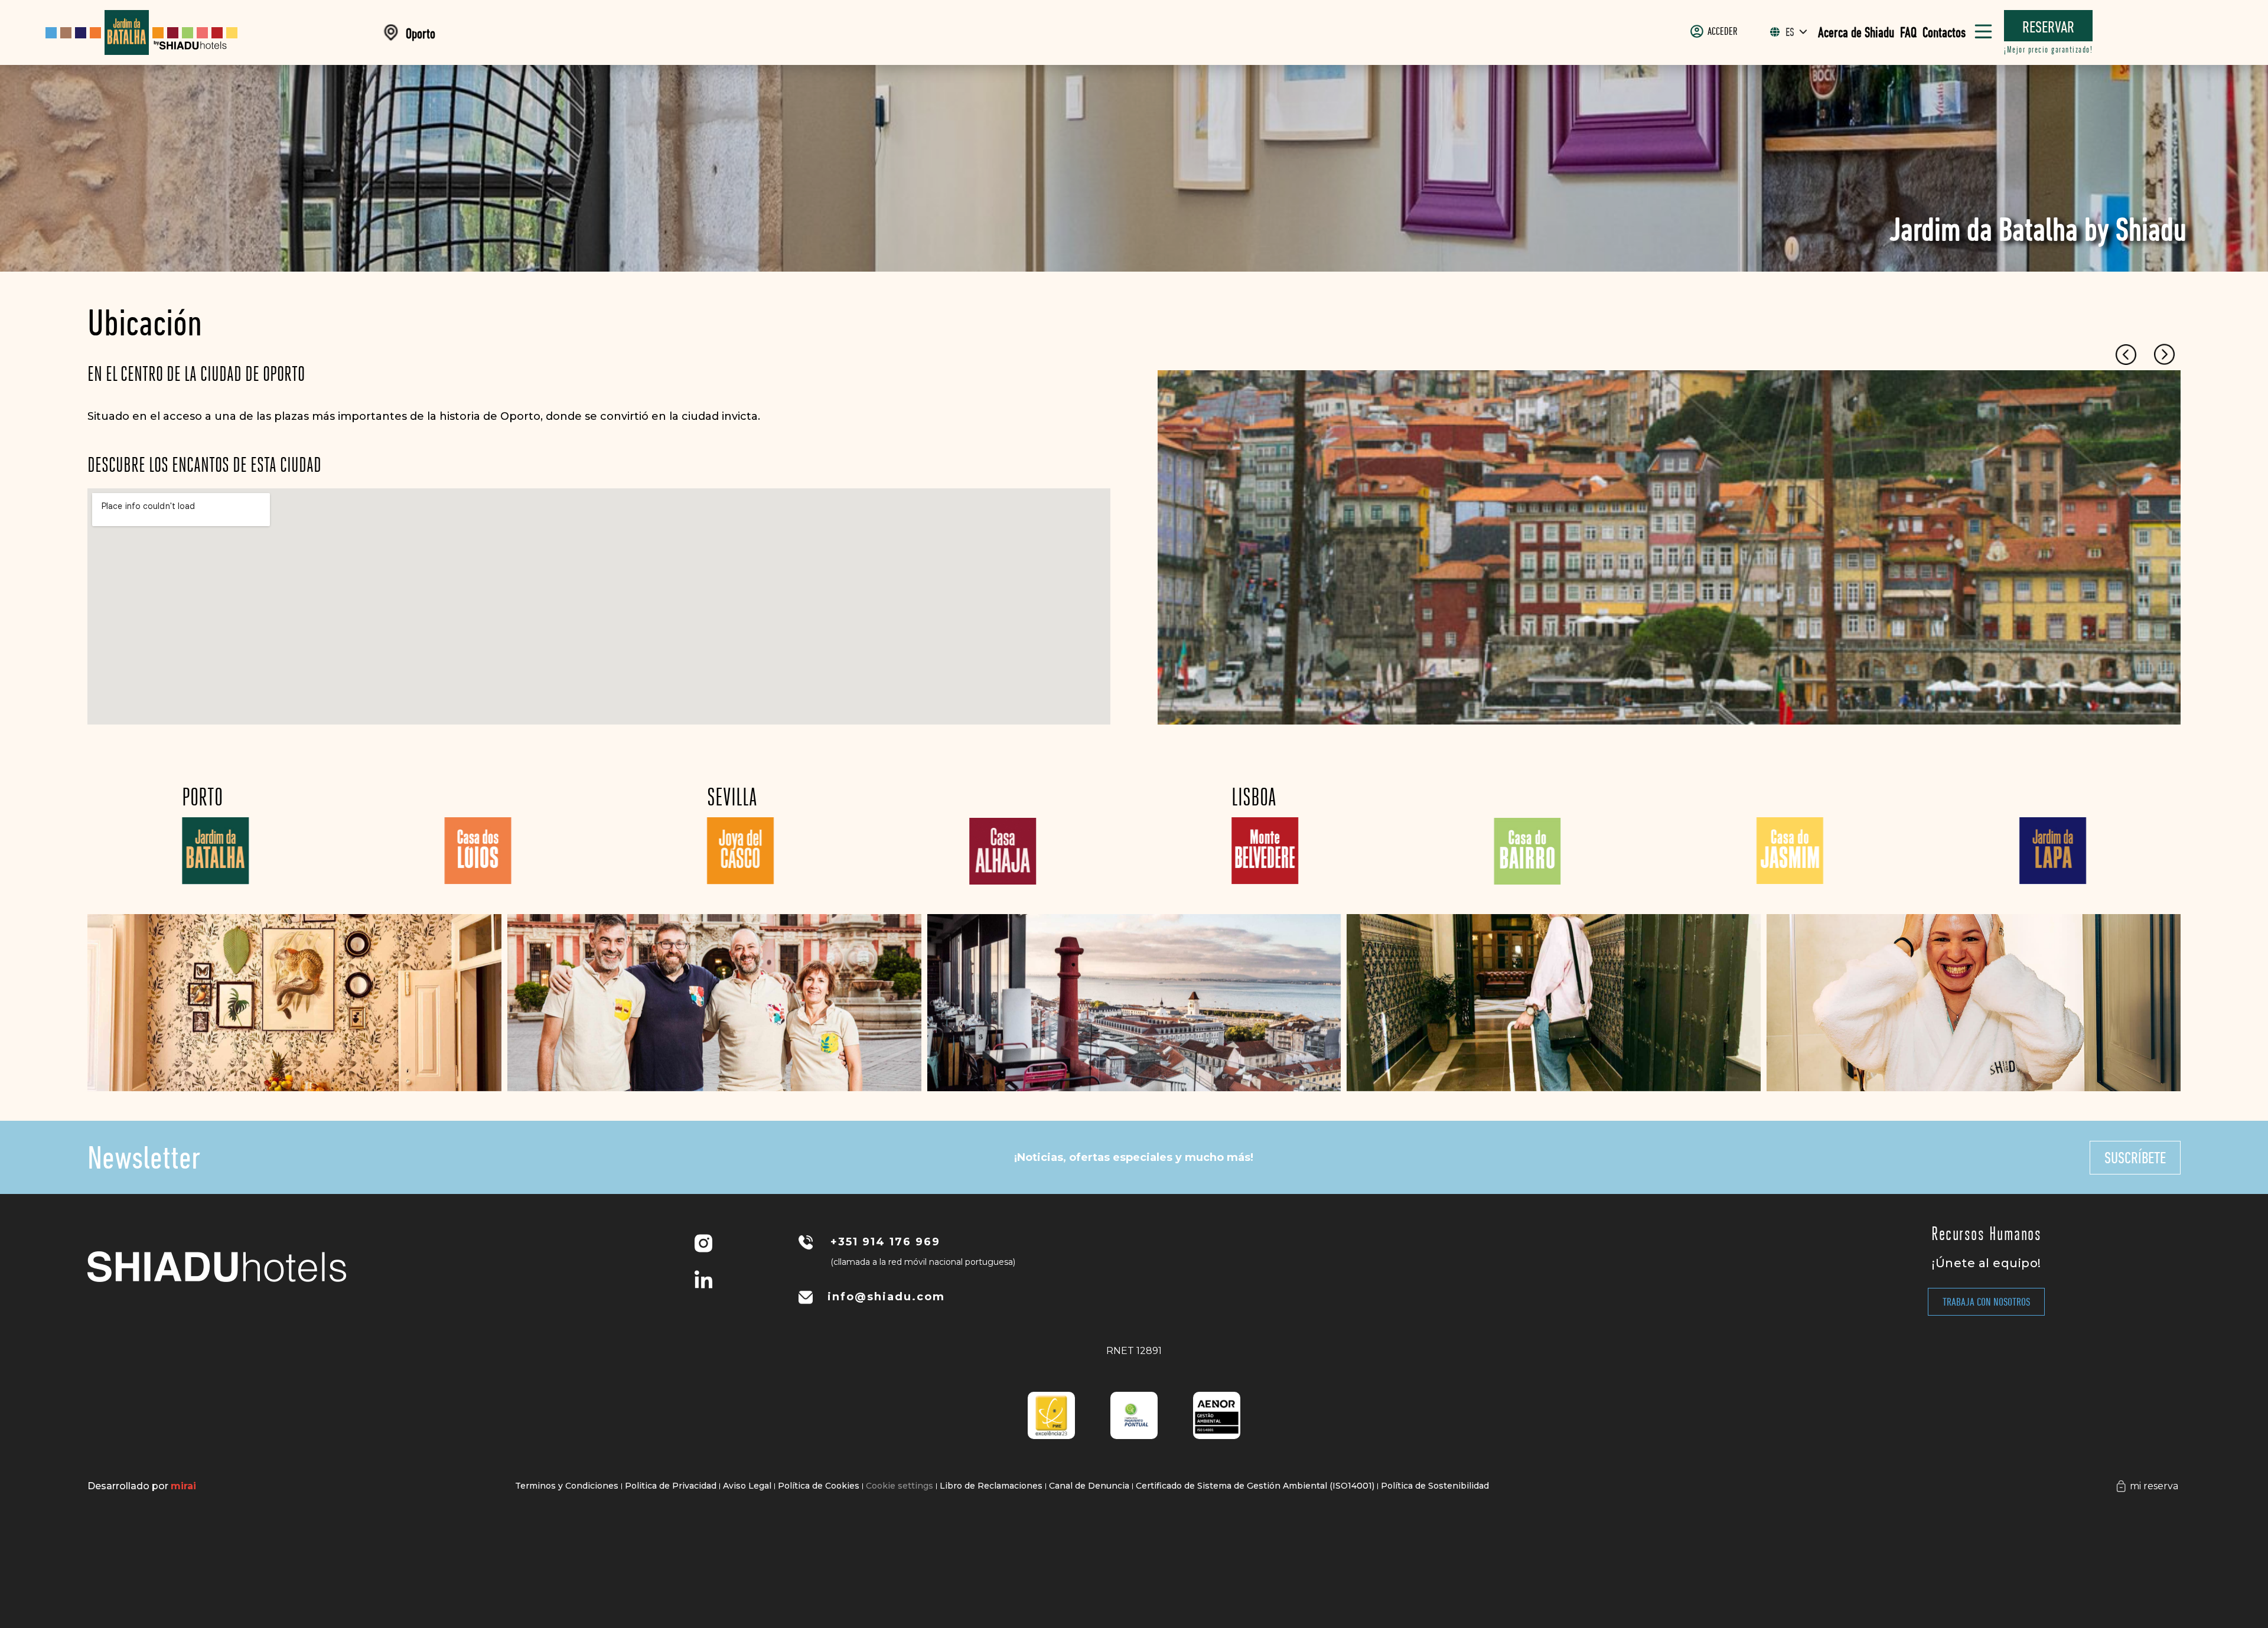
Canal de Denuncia (1089, 1486)
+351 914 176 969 (885, 1242)
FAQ (1908, 32)
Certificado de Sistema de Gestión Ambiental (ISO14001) (1255, 1486)
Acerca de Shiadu (1856, 32)
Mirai (183, 1486)
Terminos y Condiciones (567, 1486)
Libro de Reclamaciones (991, 1486)
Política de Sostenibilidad (1435, 1486)
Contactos (1944, 32)
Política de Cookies (819, 1486)
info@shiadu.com (886, 1297)
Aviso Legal (747, 1486)
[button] (2126, 355)
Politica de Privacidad (671, 1486)
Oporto (421, 34)
